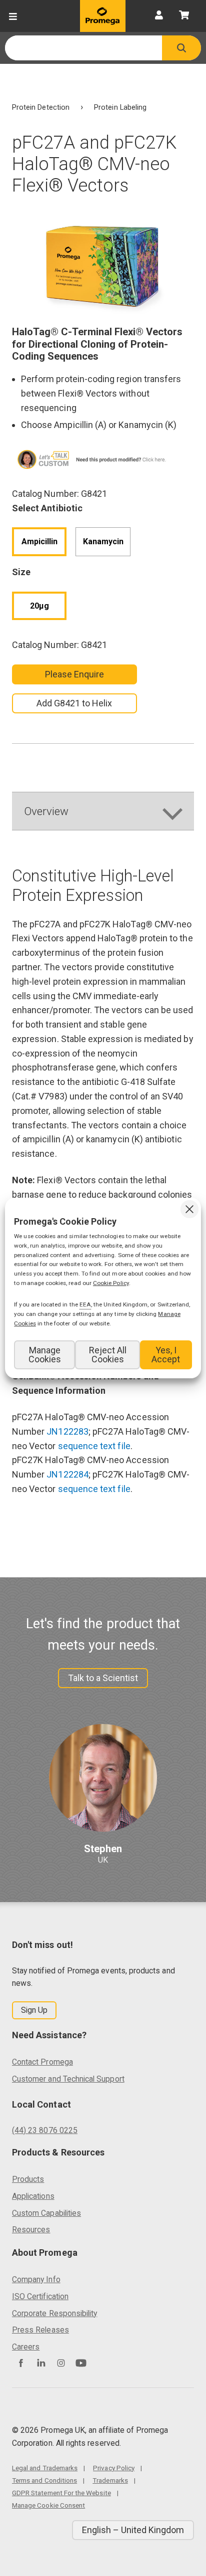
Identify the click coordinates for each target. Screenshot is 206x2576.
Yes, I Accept (166, 1355)
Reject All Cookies (108, 1355)
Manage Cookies (45, 1355)
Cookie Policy (111, 1283)
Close (189, 1209)
